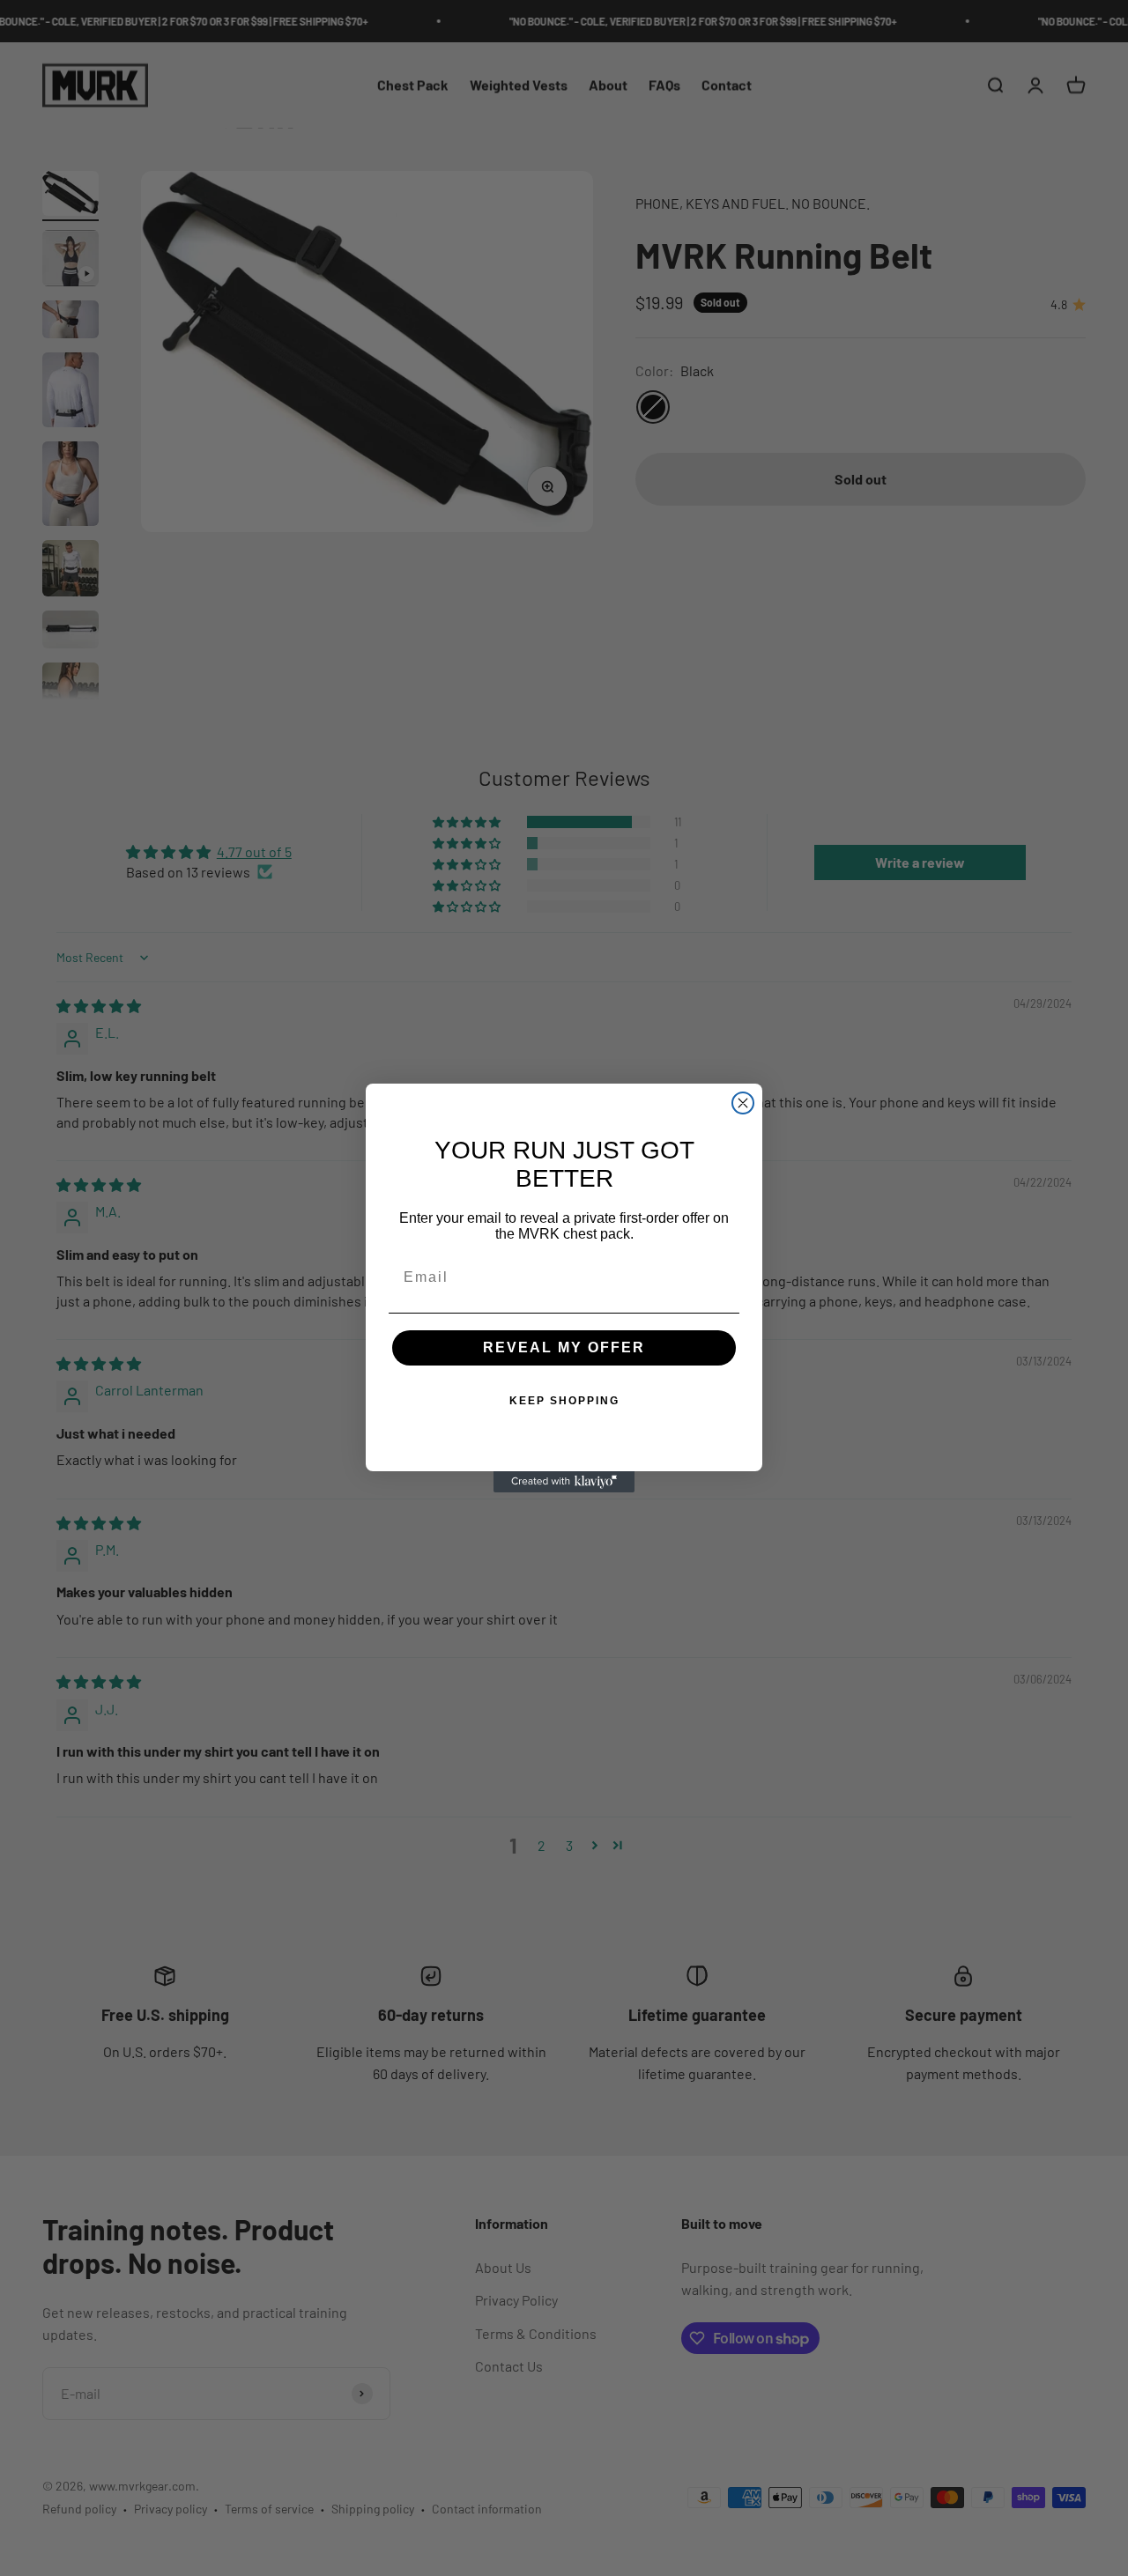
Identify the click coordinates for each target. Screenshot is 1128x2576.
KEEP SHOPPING (564, 1401)
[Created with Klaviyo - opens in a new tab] (564, 1482)
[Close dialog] (743, 1103)
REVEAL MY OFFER (564, 1347)
